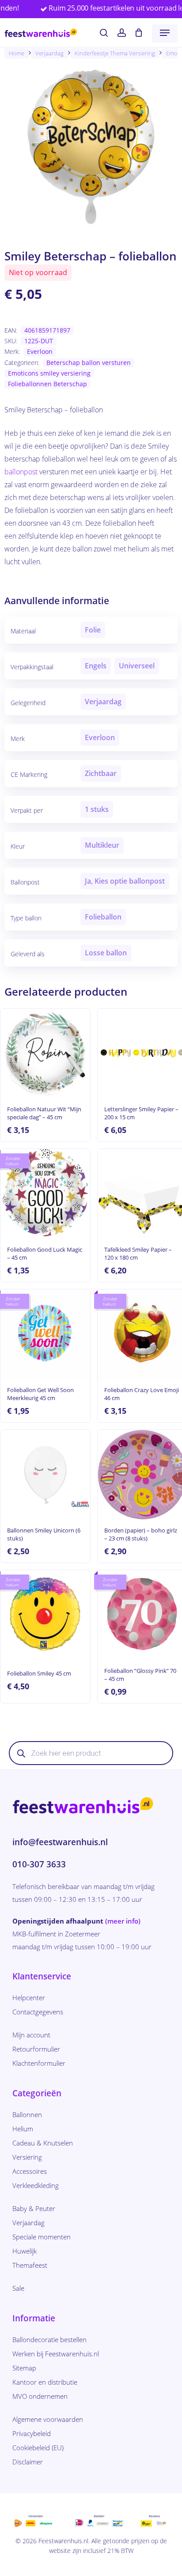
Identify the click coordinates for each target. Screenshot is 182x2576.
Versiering (27, 2157)
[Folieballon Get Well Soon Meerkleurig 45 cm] (45, 1334)
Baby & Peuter (34, 2208)
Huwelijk (25, 2251)
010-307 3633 (39, 1864)
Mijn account (31, 2035)
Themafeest (30, 2265)
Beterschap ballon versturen (89, 363)
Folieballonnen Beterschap (47, 384)
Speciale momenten (42, 2237)
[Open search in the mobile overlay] (91, 1753)
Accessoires (30, 2171)
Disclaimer (28, 2462)
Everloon (40, 351)
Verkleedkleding (36, 2185)
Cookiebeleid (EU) (38, 2448)
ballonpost (21, 472)
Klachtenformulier (39, 2063)
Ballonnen (27, 2114)
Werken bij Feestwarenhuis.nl (56, 2354)
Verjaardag (49, 53)
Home (17, 53)
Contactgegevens (38, 2012)
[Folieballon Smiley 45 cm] (45, 1615)
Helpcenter (29, 1998)
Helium (23, 2129)
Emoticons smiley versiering (49, 373)
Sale (18, 2288)
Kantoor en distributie (45, 2382)
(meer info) (123, 1921)
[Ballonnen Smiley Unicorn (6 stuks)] (45, 1475)
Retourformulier (36, 2049)
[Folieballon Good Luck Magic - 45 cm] (45, 1194)
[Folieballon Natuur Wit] (45, 1053)
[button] (165, 33)
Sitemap (24, 2368)
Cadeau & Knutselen (43, 2143)
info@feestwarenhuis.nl (60, 1842)
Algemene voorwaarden (48, 2419)
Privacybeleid (32, 2433)
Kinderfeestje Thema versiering (115, 53)
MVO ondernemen (40, 2396)
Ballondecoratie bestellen (49, 2339)
